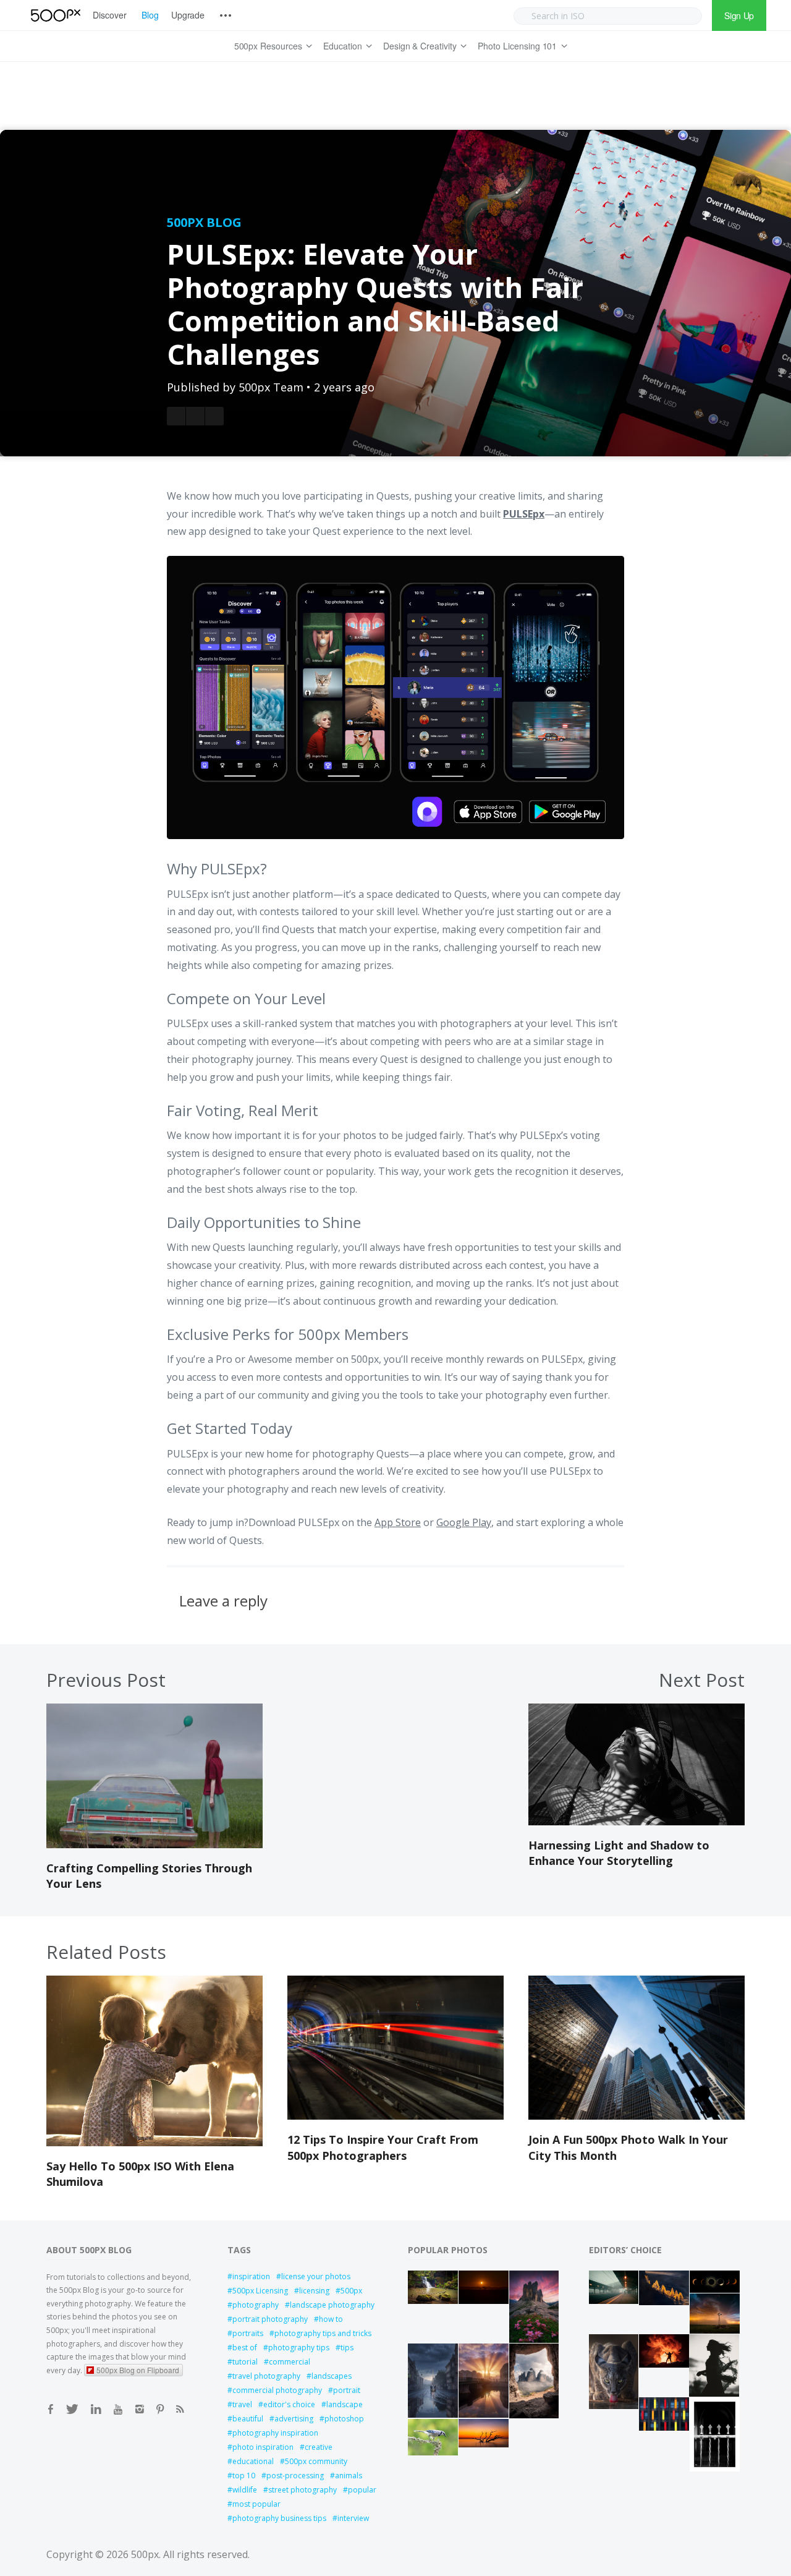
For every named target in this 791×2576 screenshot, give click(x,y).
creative (319, 2447)
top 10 (244, 2476)
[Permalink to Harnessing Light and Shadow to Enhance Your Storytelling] (637, 1822)
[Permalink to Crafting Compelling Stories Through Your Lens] (154, 1845)
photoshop (344, 2419)
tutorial (245, 2362)
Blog (150, 15)
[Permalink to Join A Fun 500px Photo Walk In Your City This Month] (637, 2116)
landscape (345, 2404)
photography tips (299, 2348)
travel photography (266, 2376)
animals (349, 2476)
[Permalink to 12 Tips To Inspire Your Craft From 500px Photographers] (395, 2116)
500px (351, 2291)
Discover (110, 15)
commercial (290, 2362)
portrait (347, 2390)
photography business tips (279, 2518)
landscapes (332, 2376)
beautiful (248, 2419)
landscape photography (332, 2305)
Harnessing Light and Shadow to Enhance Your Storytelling (619, 1853)
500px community (316, 2461)
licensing (314, 2291)
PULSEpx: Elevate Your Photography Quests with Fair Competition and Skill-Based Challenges (375, 304)
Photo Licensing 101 (517, 46)
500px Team (271, 387)
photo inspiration (263, 2447)
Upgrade (188, 15)
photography (256, 2305)
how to (331, 2319)
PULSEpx (524, 514)
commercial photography (277, 2390)
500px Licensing (260, 2291)
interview (353, 2518)
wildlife (245, 2490)
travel (242, 2404)
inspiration (251, 2276)
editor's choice (289, 2404)
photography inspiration (275, 2433)
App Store (398, 1522)
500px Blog (204, 222)
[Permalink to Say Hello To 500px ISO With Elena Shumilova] (154, 2143)
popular (362, 2490)
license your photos (316, 2276)
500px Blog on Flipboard (138, 2370)
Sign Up (739, 15)
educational (253, 2461)
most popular (256, 2504)
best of (245, 2348)
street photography (302, 2490)
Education (343, 46)
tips (347, 2348)
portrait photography (270, 2319)
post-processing (295, 2476)
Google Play (464, 1522)
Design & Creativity (420, 46)
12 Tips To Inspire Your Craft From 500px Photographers (383, 2147)
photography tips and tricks (323, 2333)
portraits (248, 2333)
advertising (294, 2419)
